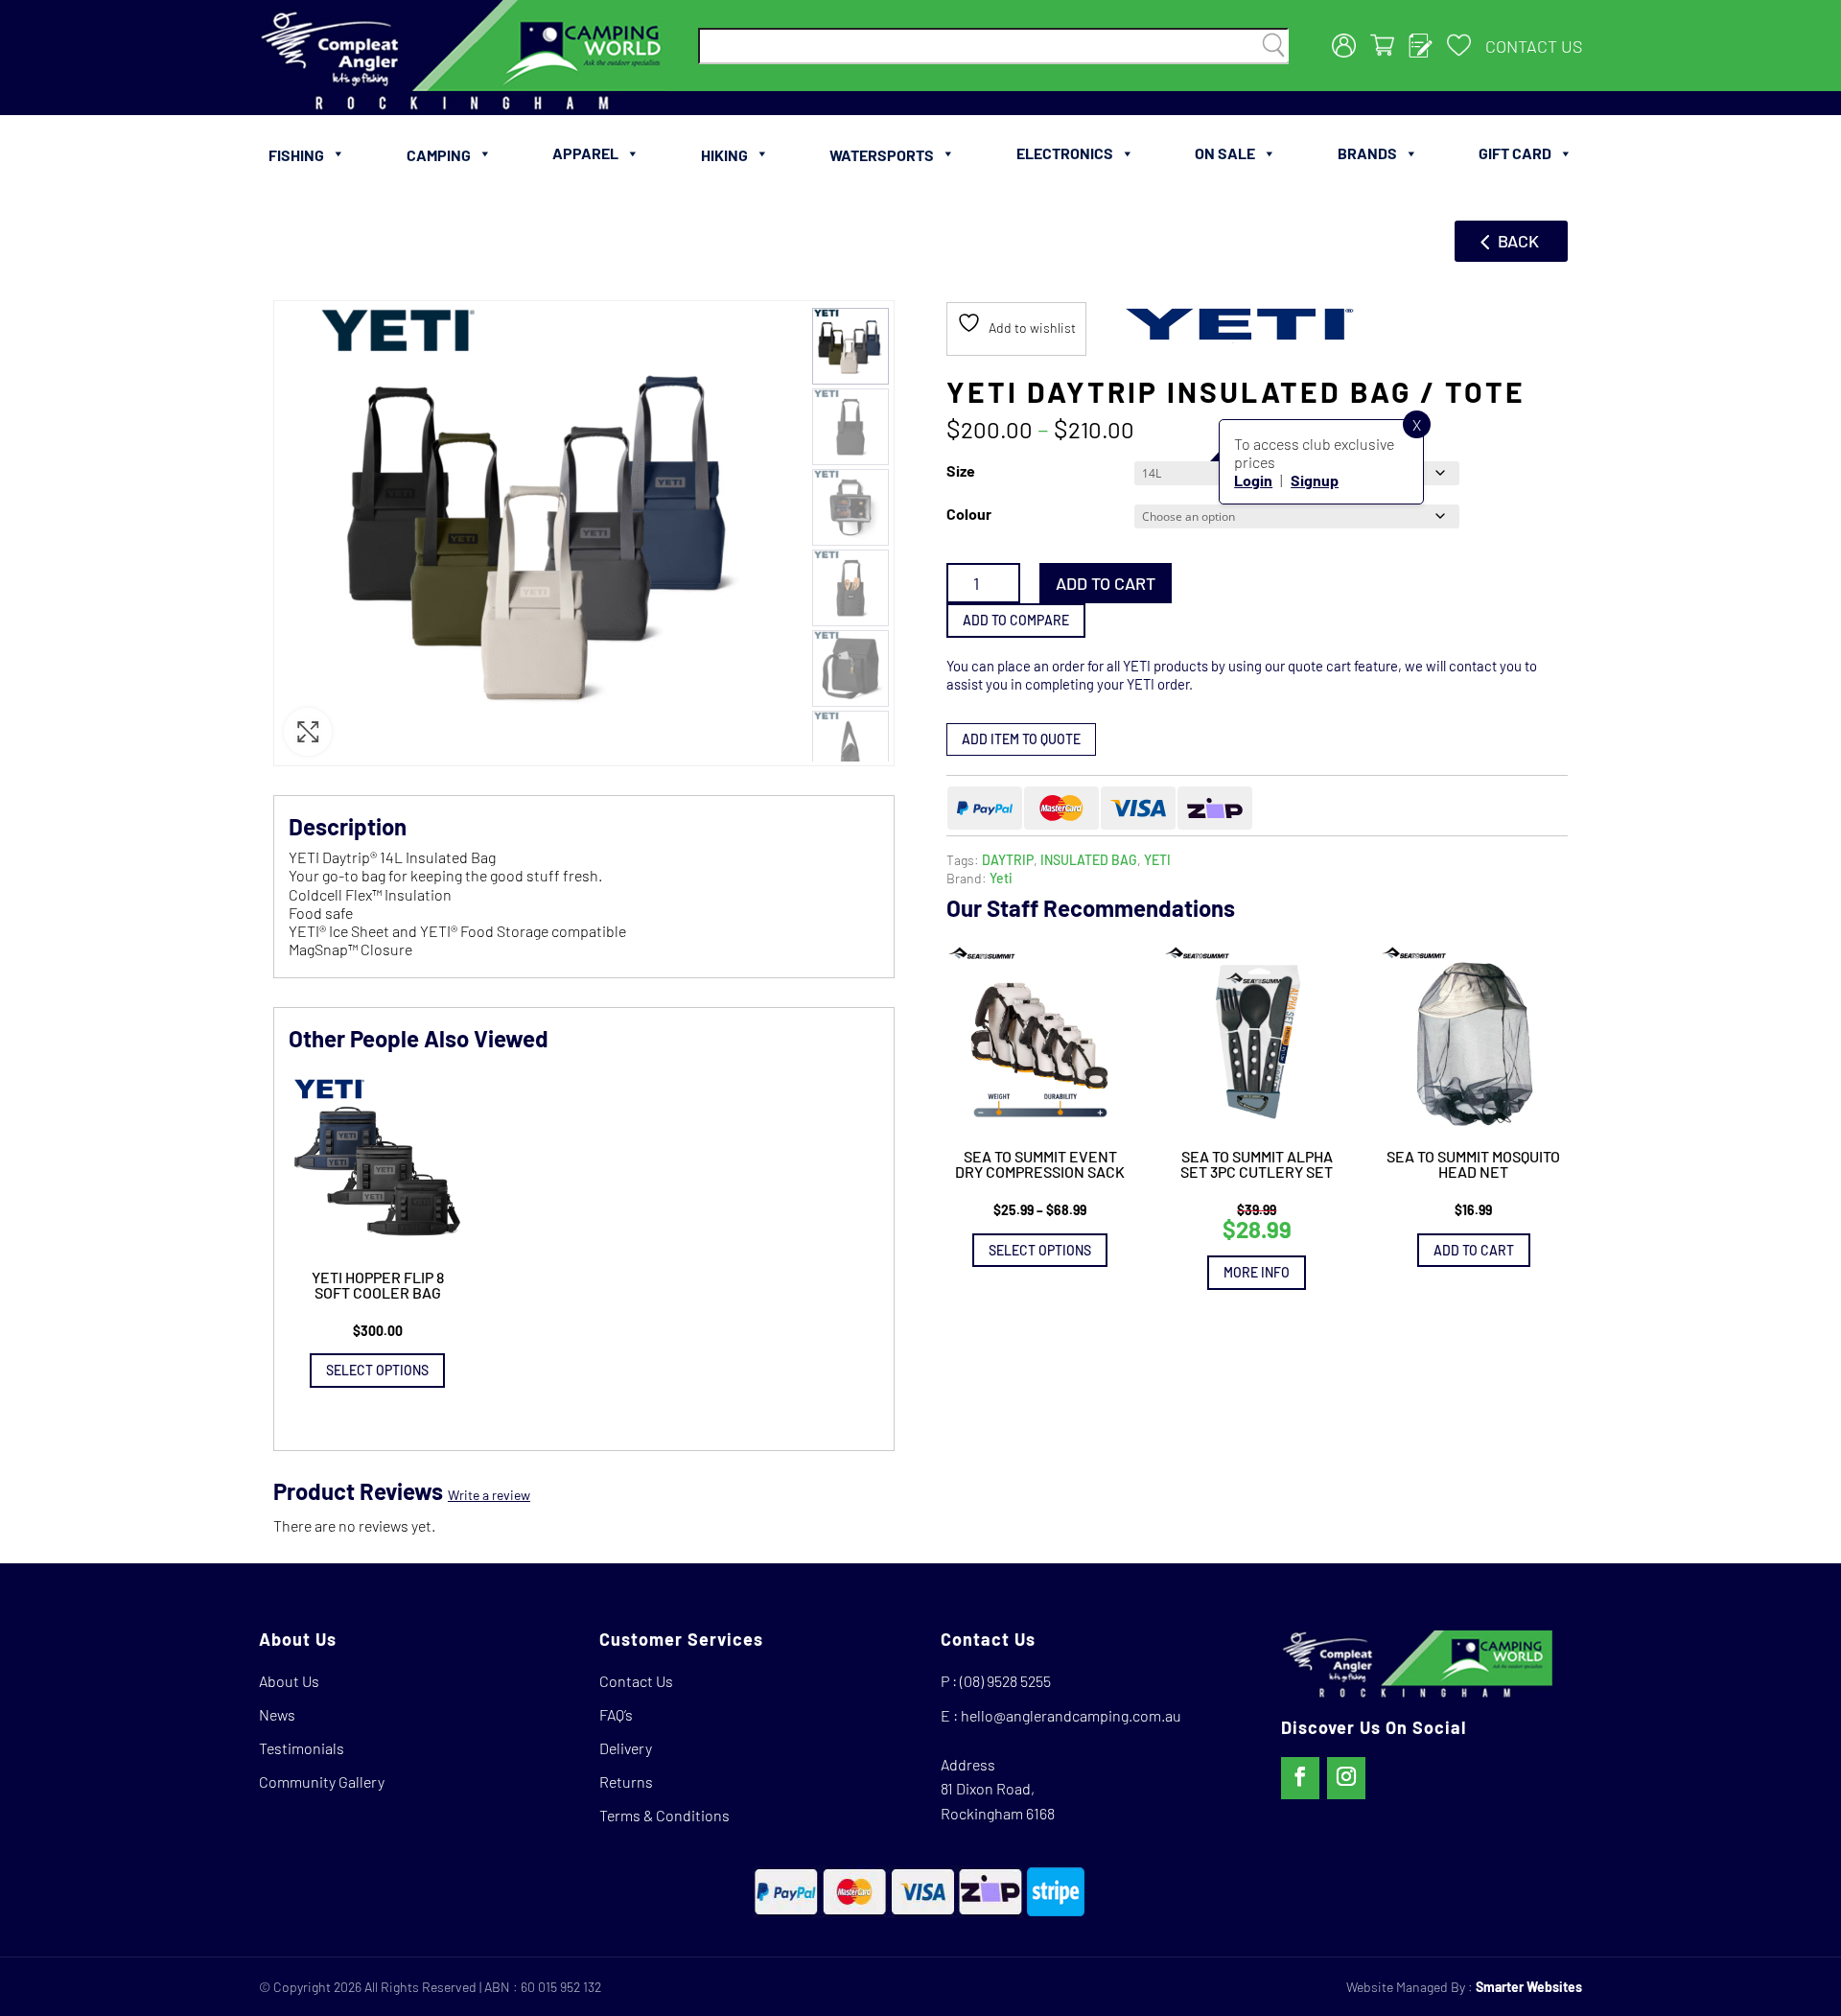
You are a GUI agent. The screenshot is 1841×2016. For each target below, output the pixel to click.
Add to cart (1106, 583)
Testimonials (302, 1748)
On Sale (1225, 153)
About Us (289, 1681)
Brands (1367, 153)
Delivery (626, 1748)
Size (961, 470)
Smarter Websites (1529, 1987)
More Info (1257, 1272)
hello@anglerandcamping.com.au (1071, 1715)
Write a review (489, 1495)
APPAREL (585, 153)
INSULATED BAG (1089, 860)
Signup (1315, 480)
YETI (1157, 860)
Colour (969, 514)
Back (1518, 241)
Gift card (1515, 153)
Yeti (1001, 878)
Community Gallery (322, 1782)
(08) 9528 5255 (1005, 1681)
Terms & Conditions (664, 1815)
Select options (1040, 1250)
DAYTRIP (1008, 860)
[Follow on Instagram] (1346, 1778)
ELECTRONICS (1065, 153)
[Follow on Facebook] (1300, 1778)
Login (1253, 480)
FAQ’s (616, 1714)
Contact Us (1534, 46)
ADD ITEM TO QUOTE (1021, 739)
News (277, 1714)
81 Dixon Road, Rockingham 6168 (998, 1801)
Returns (626, 1782)
